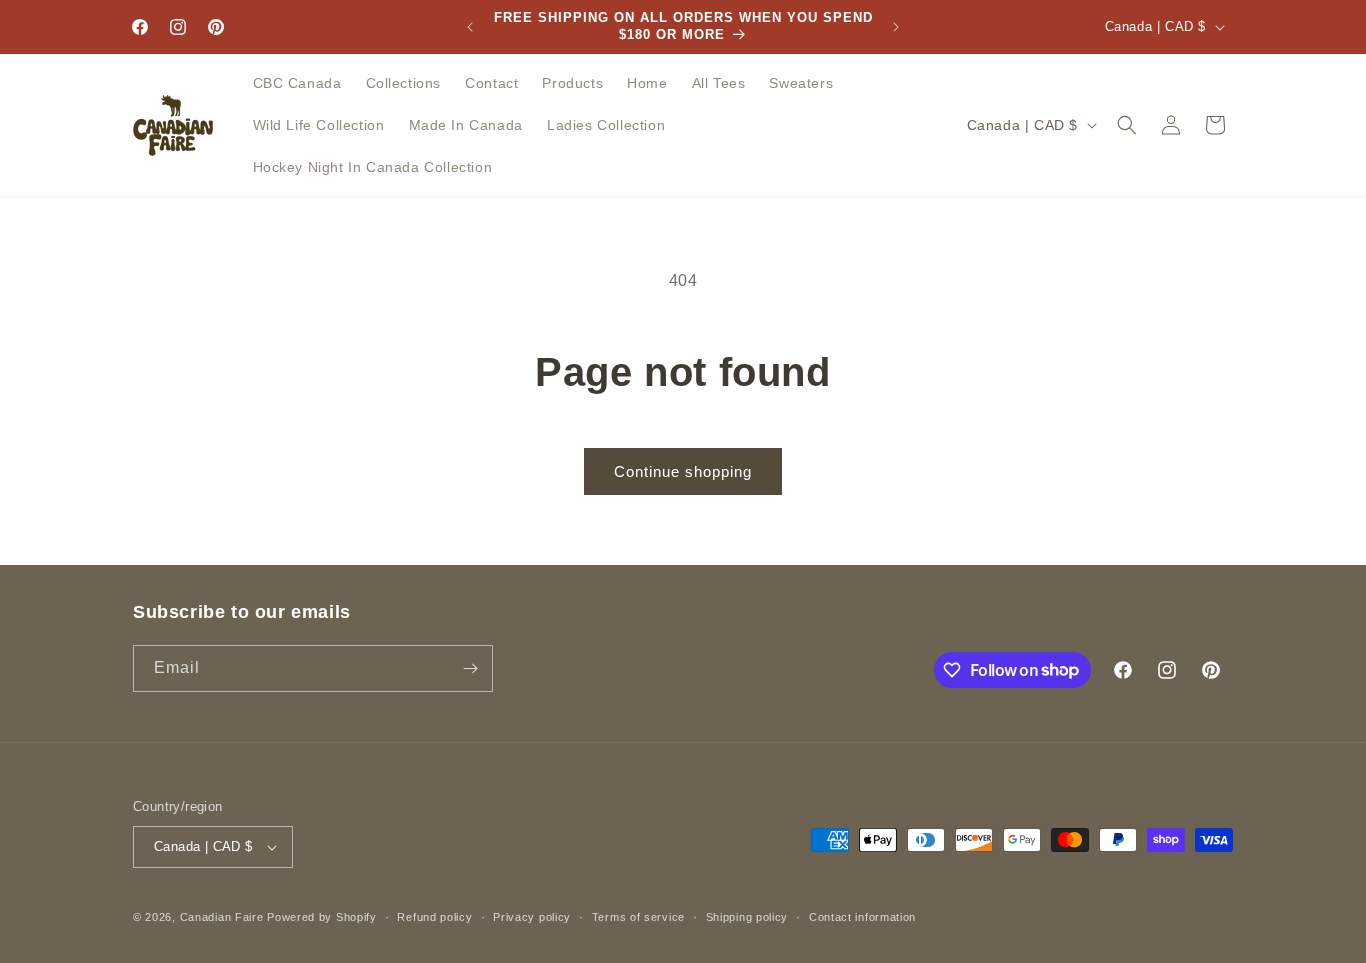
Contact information (862, 917)
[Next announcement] (896, 27)
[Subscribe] (470, 668)
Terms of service (638, 917)
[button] (1127, 125)
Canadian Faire (222, 917)
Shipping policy (747, 917)
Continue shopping (683, 471)
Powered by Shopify (322, 917)
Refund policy (434, 917)
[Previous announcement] (470, 27)
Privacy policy (532, 917)
